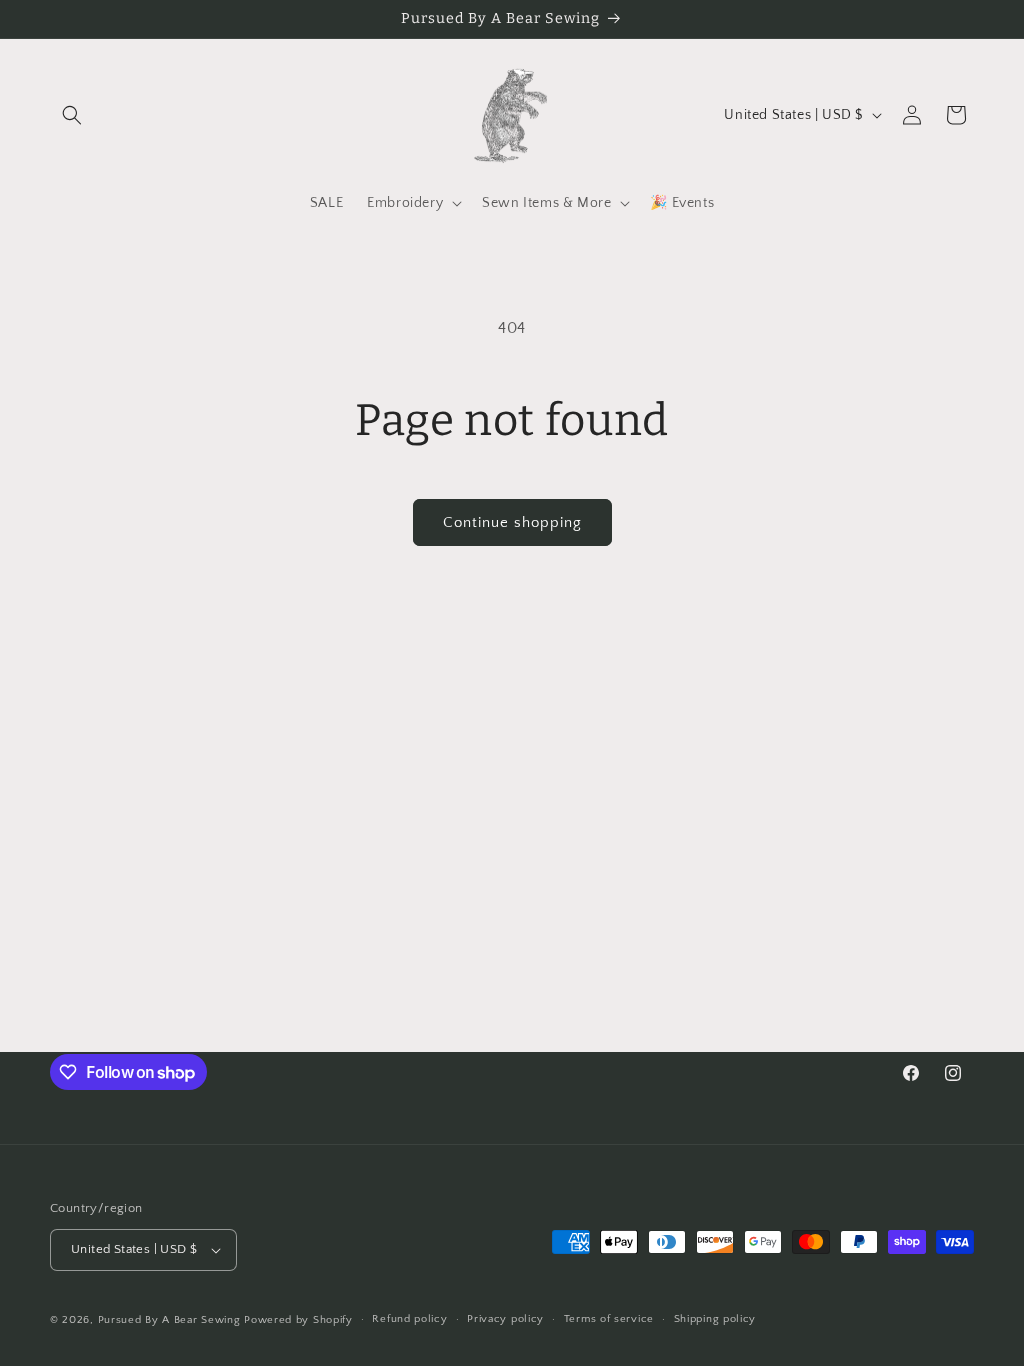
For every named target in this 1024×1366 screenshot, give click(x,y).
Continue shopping (512, 522)
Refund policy (409, 1319)
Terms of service (609, 1319)
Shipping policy (715, 1319)
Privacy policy (505, 1319)
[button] (72, 115)
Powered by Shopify (298, 1320)
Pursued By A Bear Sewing (169, 1320)
